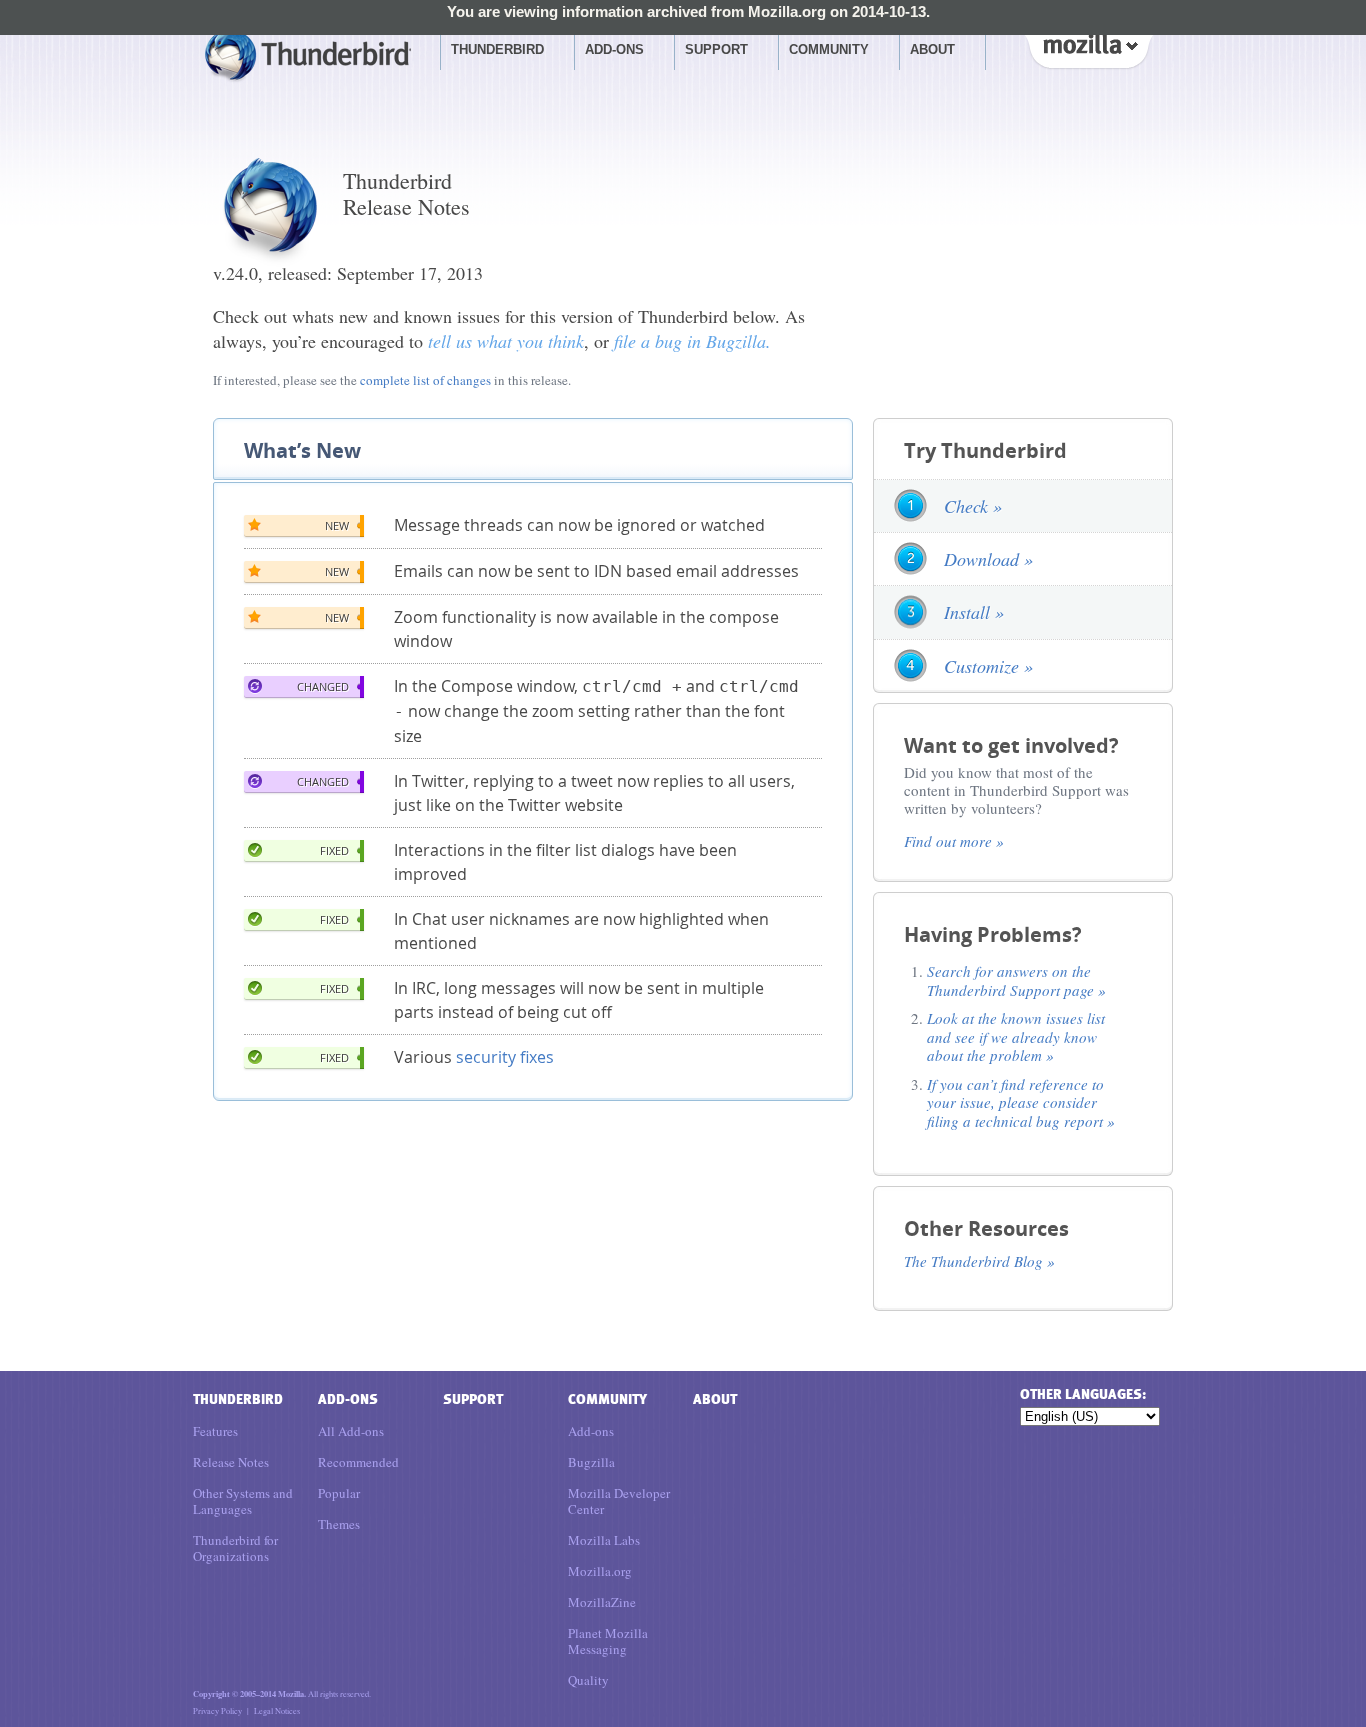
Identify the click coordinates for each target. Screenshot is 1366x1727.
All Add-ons (351, 1431)
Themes (339, 1524)
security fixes (505, 1057)
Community (829, 49)
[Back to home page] (308, 57)
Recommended (358, 1462)
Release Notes (231, 1462)
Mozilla (1088, 49)
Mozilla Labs (604, 1540)
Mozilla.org (600, 1571)
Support (716, 49)
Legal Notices (277, 1710)
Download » (988, 559)
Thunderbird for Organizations (235, 1548)
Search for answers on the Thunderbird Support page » (1016, 980)
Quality (588, 1680)
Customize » (988, 666)
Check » (973, 506)
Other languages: (1082, 1394)
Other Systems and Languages (243, 1501)
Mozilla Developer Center (619, 1501)
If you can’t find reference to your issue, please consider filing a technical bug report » (1021, 1102)
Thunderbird (497, 49)
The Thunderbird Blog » (979, 1261)
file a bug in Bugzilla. (692, 341)
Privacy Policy (217, 1710)
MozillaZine (602, 1602)
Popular (339, 1493)
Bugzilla (591, 1462)
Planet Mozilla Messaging (608, 1641)
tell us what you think (506, 341)
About (932, 49)
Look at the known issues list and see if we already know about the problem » (1016, 1036)
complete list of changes (425, 380)
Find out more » (954, 841)
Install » (974, 612)
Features (215, 1431)
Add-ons (614, 49)
